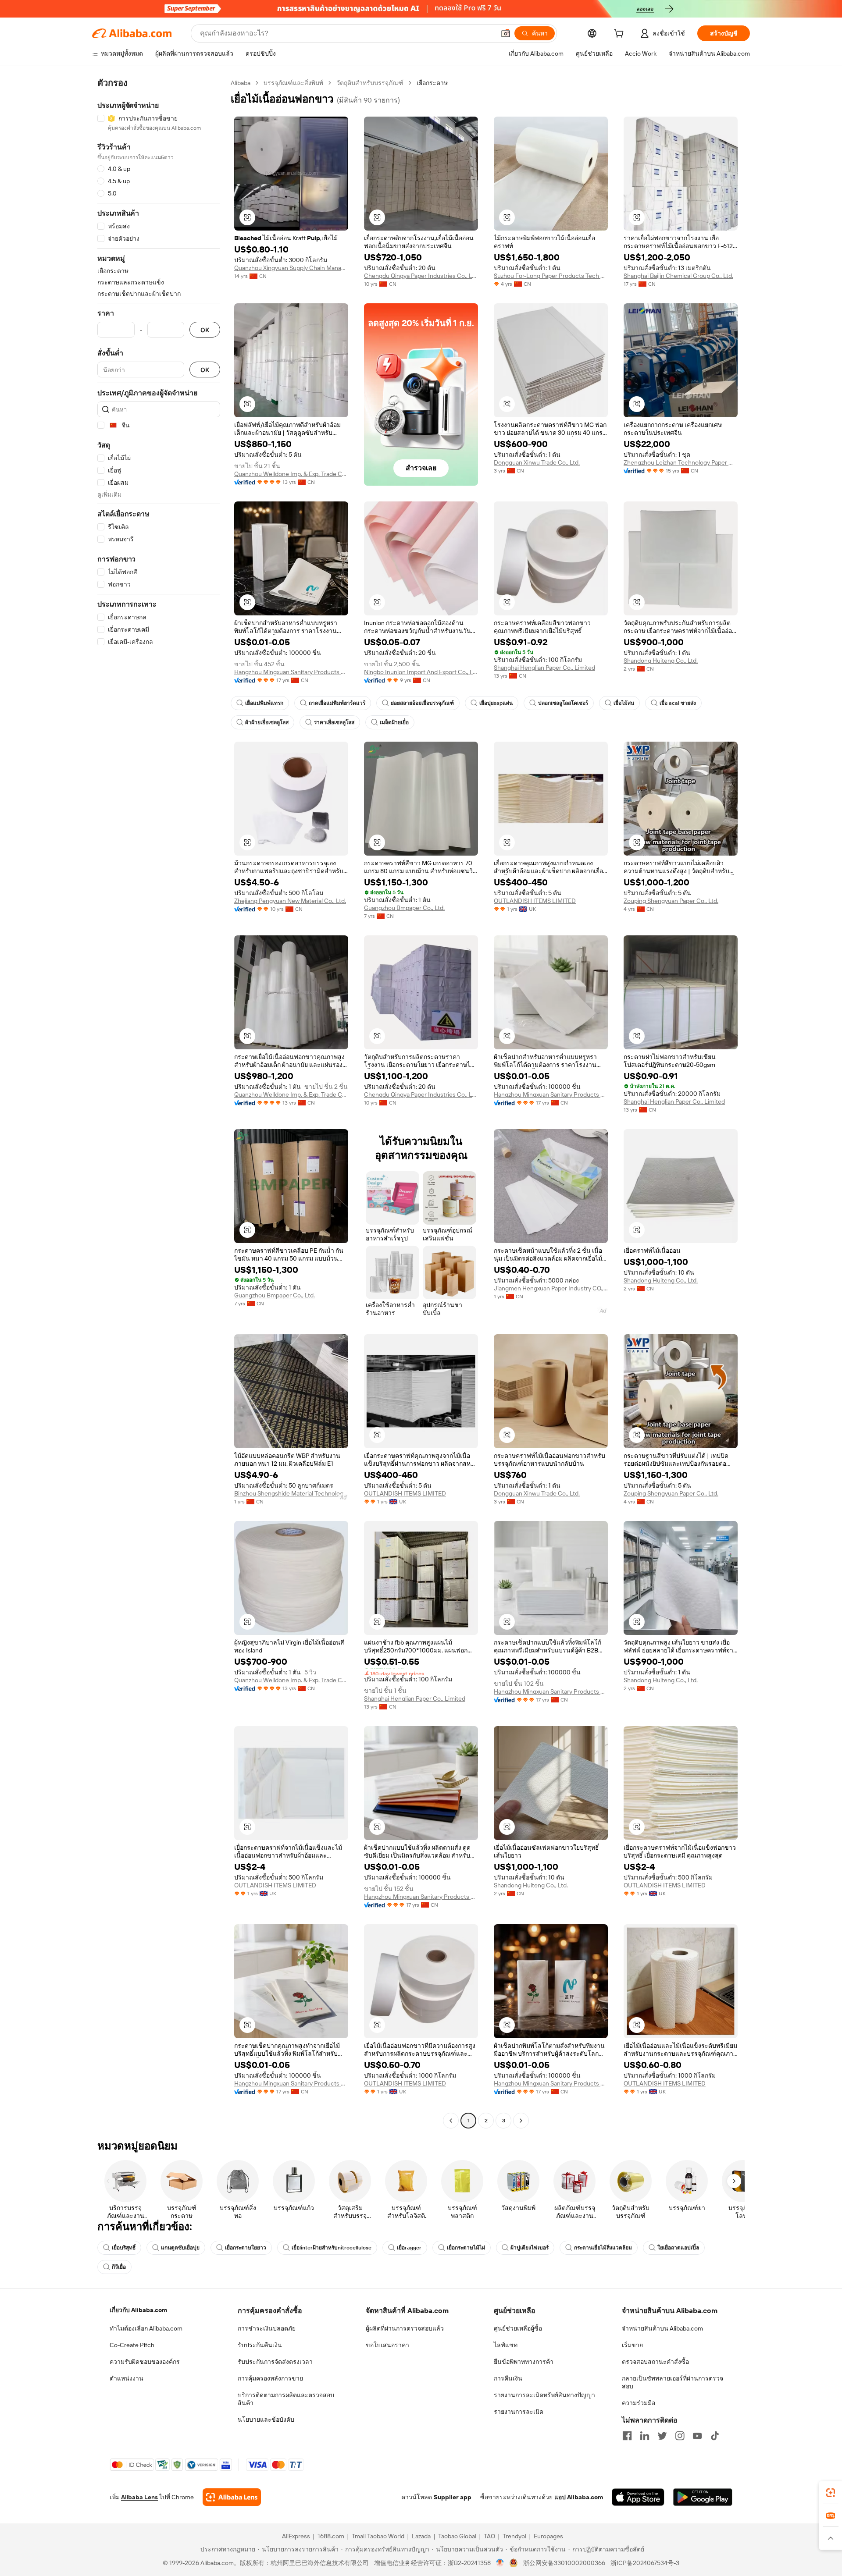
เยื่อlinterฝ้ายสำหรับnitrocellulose (332, 2248)
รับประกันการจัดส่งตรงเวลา (275, 2362)
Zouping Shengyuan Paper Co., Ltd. (671, 901)
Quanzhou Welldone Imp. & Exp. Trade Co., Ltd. (291, 474)
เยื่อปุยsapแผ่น (496, 703)
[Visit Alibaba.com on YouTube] (697, 2436)
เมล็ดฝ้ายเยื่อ (394, 722)
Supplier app (453, 2497)
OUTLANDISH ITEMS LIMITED (535, 901)
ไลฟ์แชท (506, 2345)
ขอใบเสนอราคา (387, 2345)
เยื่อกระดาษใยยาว (246, 2248)
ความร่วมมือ (639, 2403)
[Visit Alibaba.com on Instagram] (680, 2436)
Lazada (421, 2536)
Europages (548, 2536)
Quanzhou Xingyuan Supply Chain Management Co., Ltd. (291, 268)
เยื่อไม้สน (624, 703)
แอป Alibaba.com (579, 2497)
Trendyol (514, 2536)
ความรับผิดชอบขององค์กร (145, 2362)
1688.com (331, 2536)
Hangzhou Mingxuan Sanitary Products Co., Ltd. (291, 672)
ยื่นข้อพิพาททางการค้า (524, 2362)
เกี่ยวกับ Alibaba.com (138, 2310)
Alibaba (241, 83)
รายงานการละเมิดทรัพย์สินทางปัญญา (544, 2395)
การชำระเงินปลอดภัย (267, 2328)
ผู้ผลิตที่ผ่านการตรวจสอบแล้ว (405, 2328)
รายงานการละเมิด (519, 2412)
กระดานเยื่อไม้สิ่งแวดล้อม (603, 2248)
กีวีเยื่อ (119, 2267)
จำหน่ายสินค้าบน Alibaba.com (662, 2328)
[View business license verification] (500, 2563)
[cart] (621, 35)
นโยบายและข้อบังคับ (266, 2420)
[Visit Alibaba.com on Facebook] (627, 2436)
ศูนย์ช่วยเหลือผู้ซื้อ (518, 2328)
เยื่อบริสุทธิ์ (124, 2248)
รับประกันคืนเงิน (260, 2345)
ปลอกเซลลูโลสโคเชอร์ (563, 703)
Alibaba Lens (139, 2497)
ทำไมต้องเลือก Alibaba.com (146, 2328)
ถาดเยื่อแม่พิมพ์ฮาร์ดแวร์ (337, 703)
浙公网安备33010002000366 (564, 2563)
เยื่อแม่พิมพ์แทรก (264, 703)
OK (205, 330)
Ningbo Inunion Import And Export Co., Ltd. (421, 672)
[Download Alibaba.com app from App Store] (638, 2497)
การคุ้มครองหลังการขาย (270, 2378)
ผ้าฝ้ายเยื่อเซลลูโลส (267, 722)
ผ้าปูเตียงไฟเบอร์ (530, 2248)
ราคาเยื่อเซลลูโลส (334, 722)
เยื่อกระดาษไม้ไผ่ (466, 2248)
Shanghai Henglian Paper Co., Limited (544, 668)
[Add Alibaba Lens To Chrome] (232, 2497)
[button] (506, 33)
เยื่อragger (409, 2248)
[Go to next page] (521, 2121)
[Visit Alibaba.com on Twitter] (662, 2436)
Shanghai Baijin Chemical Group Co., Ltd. (678, 276)
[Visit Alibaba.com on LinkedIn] (645, 2436)
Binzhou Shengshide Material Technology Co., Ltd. (291, 1493)
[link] (831, 2493)
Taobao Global (457, 2536)
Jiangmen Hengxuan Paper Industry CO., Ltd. (551, 1288)
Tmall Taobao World (378, 2536)
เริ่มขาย (632, 2345)
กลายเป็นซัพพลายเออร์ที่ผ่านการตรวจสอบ (673, 2382)
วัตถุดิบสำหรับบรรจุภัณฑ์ (370, 83)
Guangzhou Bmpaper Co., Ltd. (404, 908)
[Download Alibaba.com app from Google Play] (703, 2497)
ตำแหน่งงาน (127, 2378)
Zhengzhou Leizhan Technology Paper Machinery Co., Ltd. (681, 462)
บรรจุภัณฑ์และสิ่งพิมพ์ (293, 83)
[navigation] (159, 1103)
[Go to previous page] (451, 2121)
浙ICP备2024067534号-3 (645, 2563)
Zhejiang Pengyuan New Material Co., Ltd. (290, 901)
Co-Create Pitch (132, 2345)
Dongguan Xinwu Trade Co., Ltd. (537, 462)
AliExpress (296, 2536)
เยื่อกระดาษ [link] (432, 83)
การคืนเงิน (508, 2378)
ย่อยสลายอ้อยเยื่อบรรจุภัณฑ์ (422, 703)
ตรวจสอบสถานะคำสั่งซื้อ (655, 2362)
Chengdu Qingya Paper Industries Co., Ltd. (421, 276)
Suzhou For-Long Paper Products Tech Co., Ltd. (551, 276)
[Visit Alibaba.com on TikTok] (715, 2436)
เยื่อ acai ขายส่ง (678, 703)
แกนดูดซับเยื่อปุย (180, 2248)
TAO (489, 2536)
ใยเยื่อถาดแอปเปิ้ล (678, 2248)
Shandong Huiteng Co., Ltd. (661, 661)
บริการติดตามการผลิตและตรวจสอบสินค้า (286, 2399)
